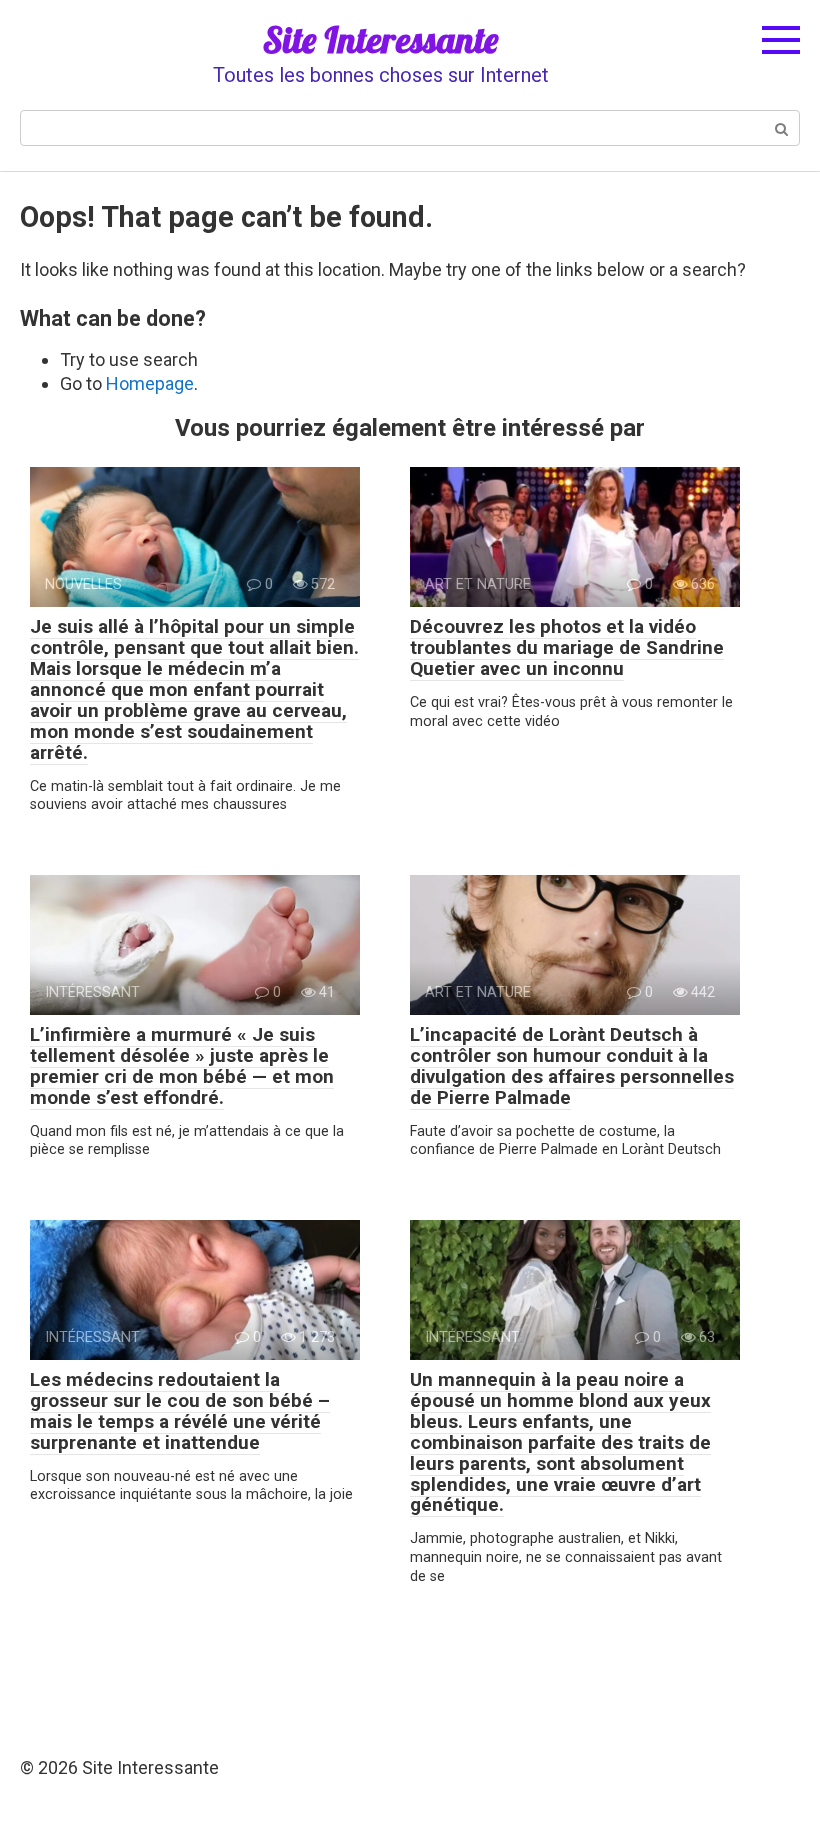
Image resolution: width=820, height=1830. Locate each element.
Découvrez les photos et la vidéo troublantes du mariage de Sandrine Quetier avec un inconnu (567, 647)
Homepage (150, 383)
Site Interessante (380, 39)
